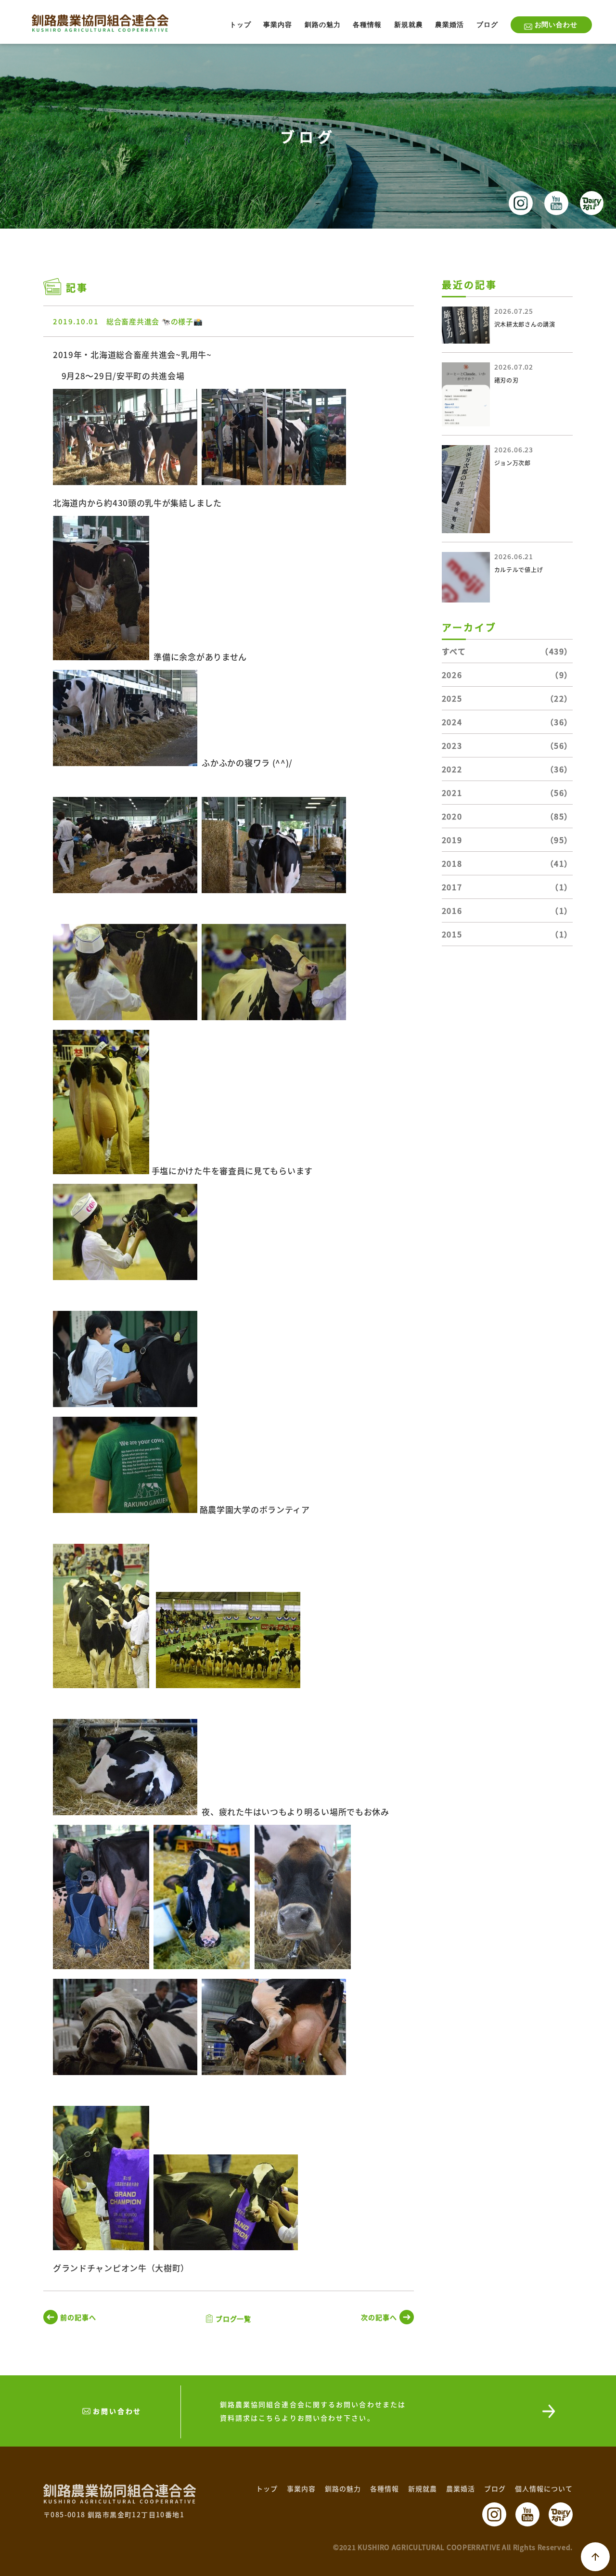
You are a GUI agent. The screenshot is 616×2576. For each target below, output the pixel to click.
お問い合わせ (556, 25)
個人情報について (544, 2488)
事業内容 (278, 25)
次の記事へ (379, 2317)
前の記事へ (78, 2317)
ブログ (487, 25)
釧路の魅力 (323, 25)
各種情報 (367, 25)
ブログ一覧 (234, 2319)
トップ (240, 25)
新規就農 (409, 25)
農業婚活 (449, 25)
